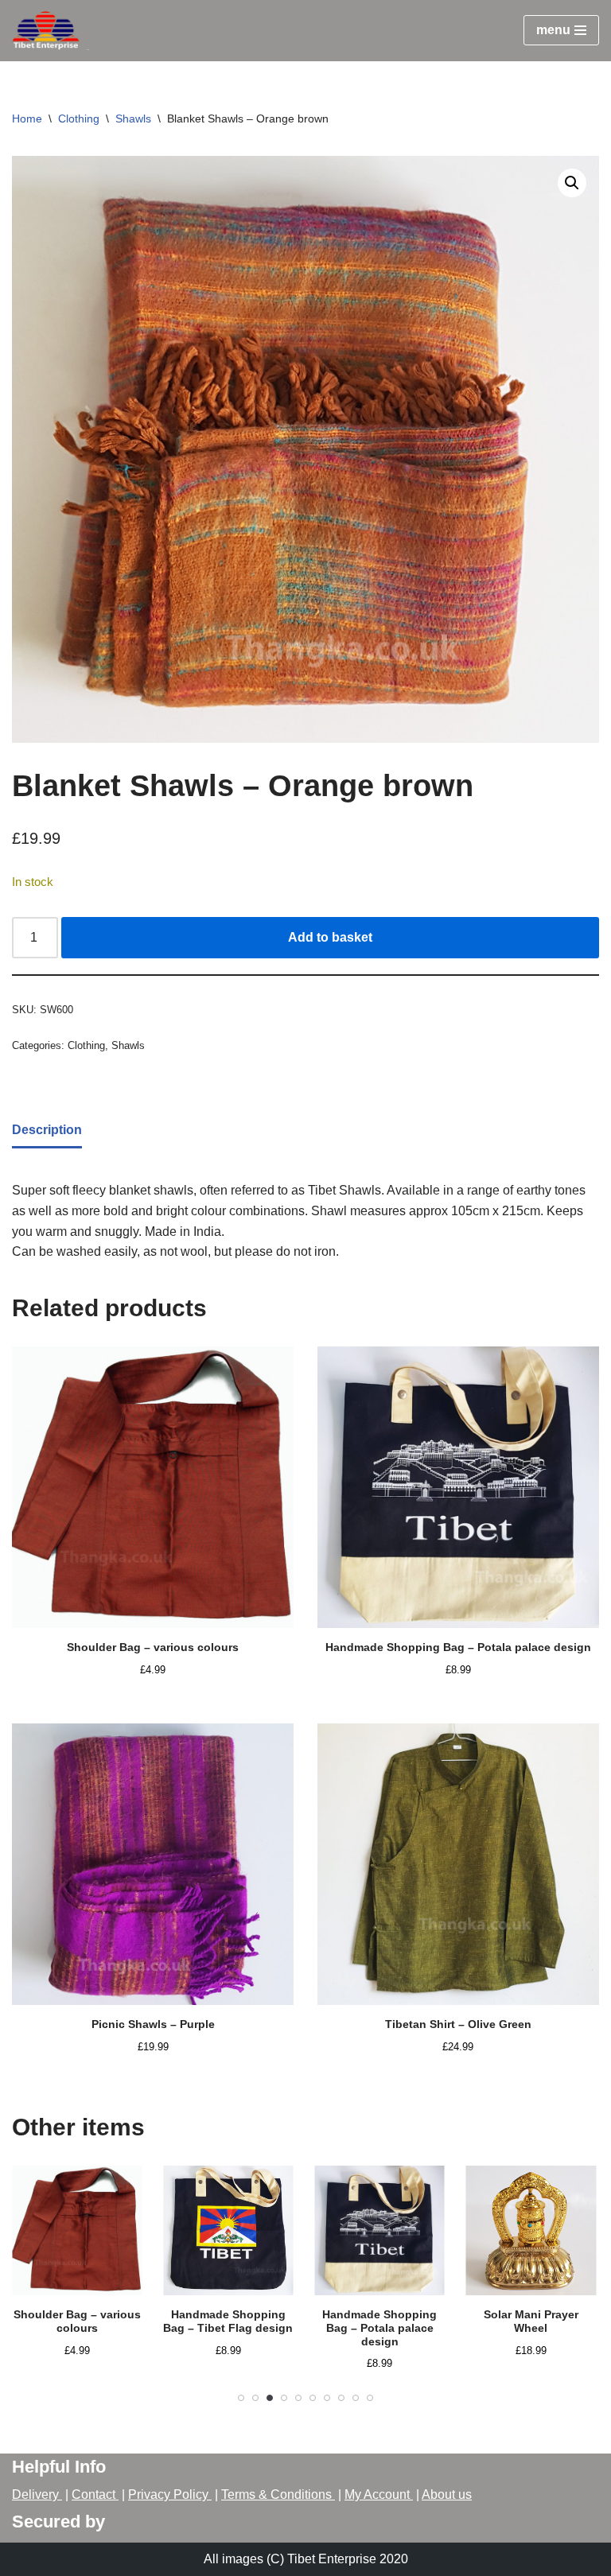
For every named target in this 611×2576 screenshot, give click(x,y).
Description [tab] (47, 1130)
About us (447, 2494)
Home (27, 119)
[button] (572, 183)
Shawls (133, 119)
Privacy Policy (170, 2494)
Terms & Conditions (278, 2494)
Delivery (37, 2494)
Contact (95, 2494)
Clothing (79, 119)
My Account (379, 2494)
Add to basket (330, 937)
